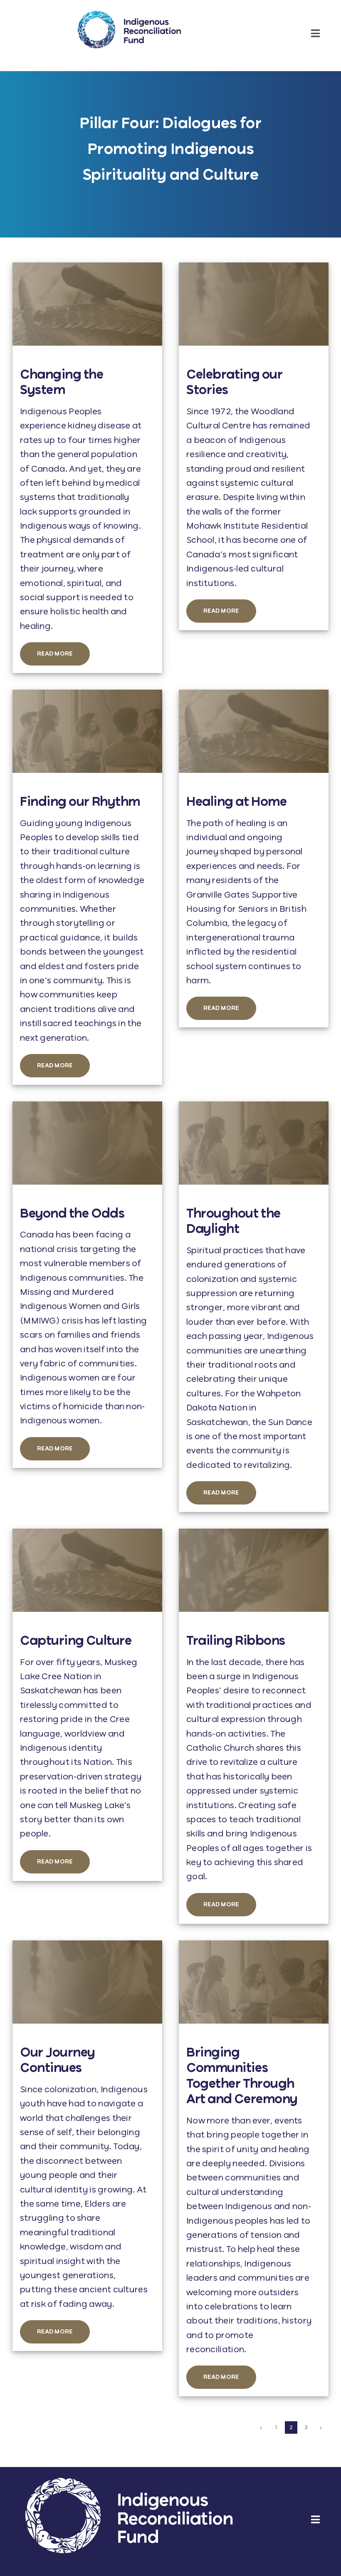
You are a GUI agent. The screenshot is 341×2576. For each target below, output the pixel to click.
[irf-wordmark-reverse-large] (129, 2482)
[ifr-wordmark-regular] (129, 15)
